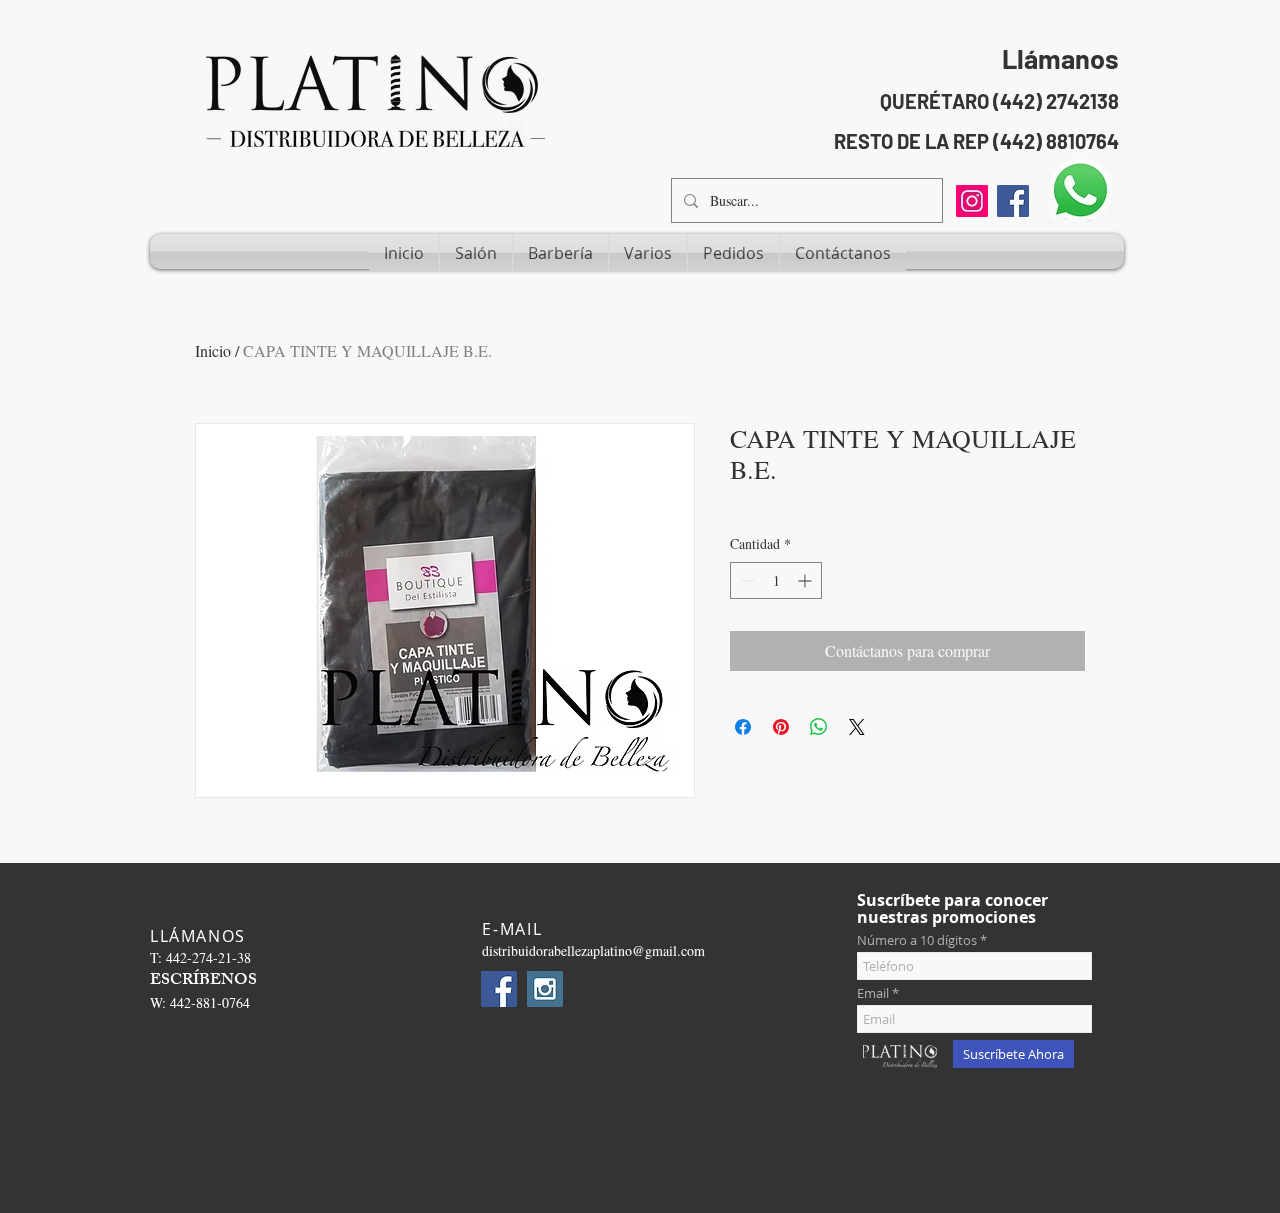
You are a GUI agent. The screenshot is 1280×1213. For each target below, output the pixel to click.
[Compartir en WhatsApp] (819, 727)
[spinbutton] (776, 580)
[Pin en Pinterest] (781, 727)
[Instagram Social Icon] (545, 989)
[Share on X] (857, 727)
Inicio (213, 350)
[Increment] (806, 580)
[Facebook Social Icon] (1013, 201)
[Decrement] (745, 580)
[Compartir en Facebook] (743, 727)
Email (873, 993)
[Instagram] (972, 201)
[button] (476, 253)
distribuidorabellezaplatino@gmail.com (593, 950)
